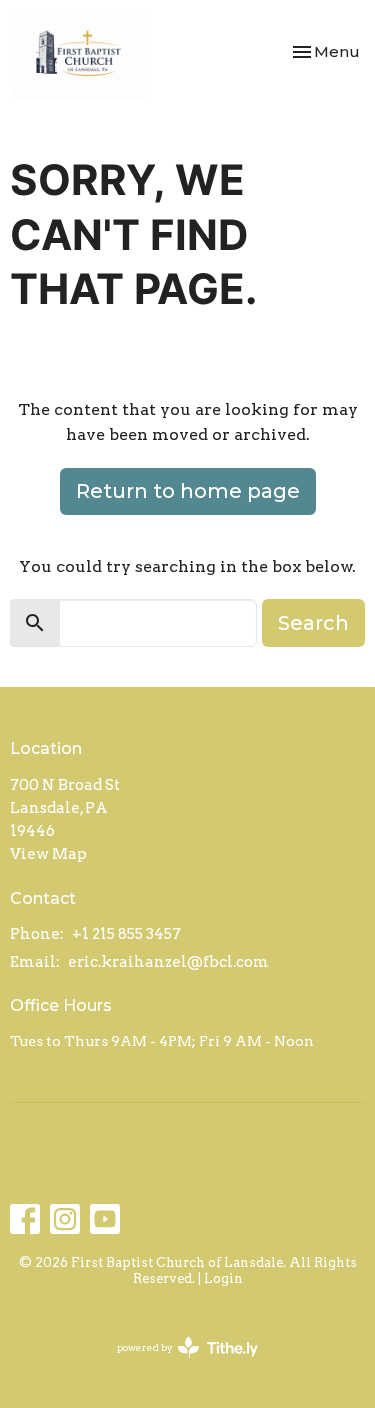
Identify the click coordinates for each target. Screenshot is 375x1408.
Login (223, 1278)
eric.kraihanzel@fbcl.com (168, 962)
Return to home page (188, 491)
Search (313, 623)
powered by (177, 1364)
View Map (48, 854)
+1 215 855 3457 (126, 934)
